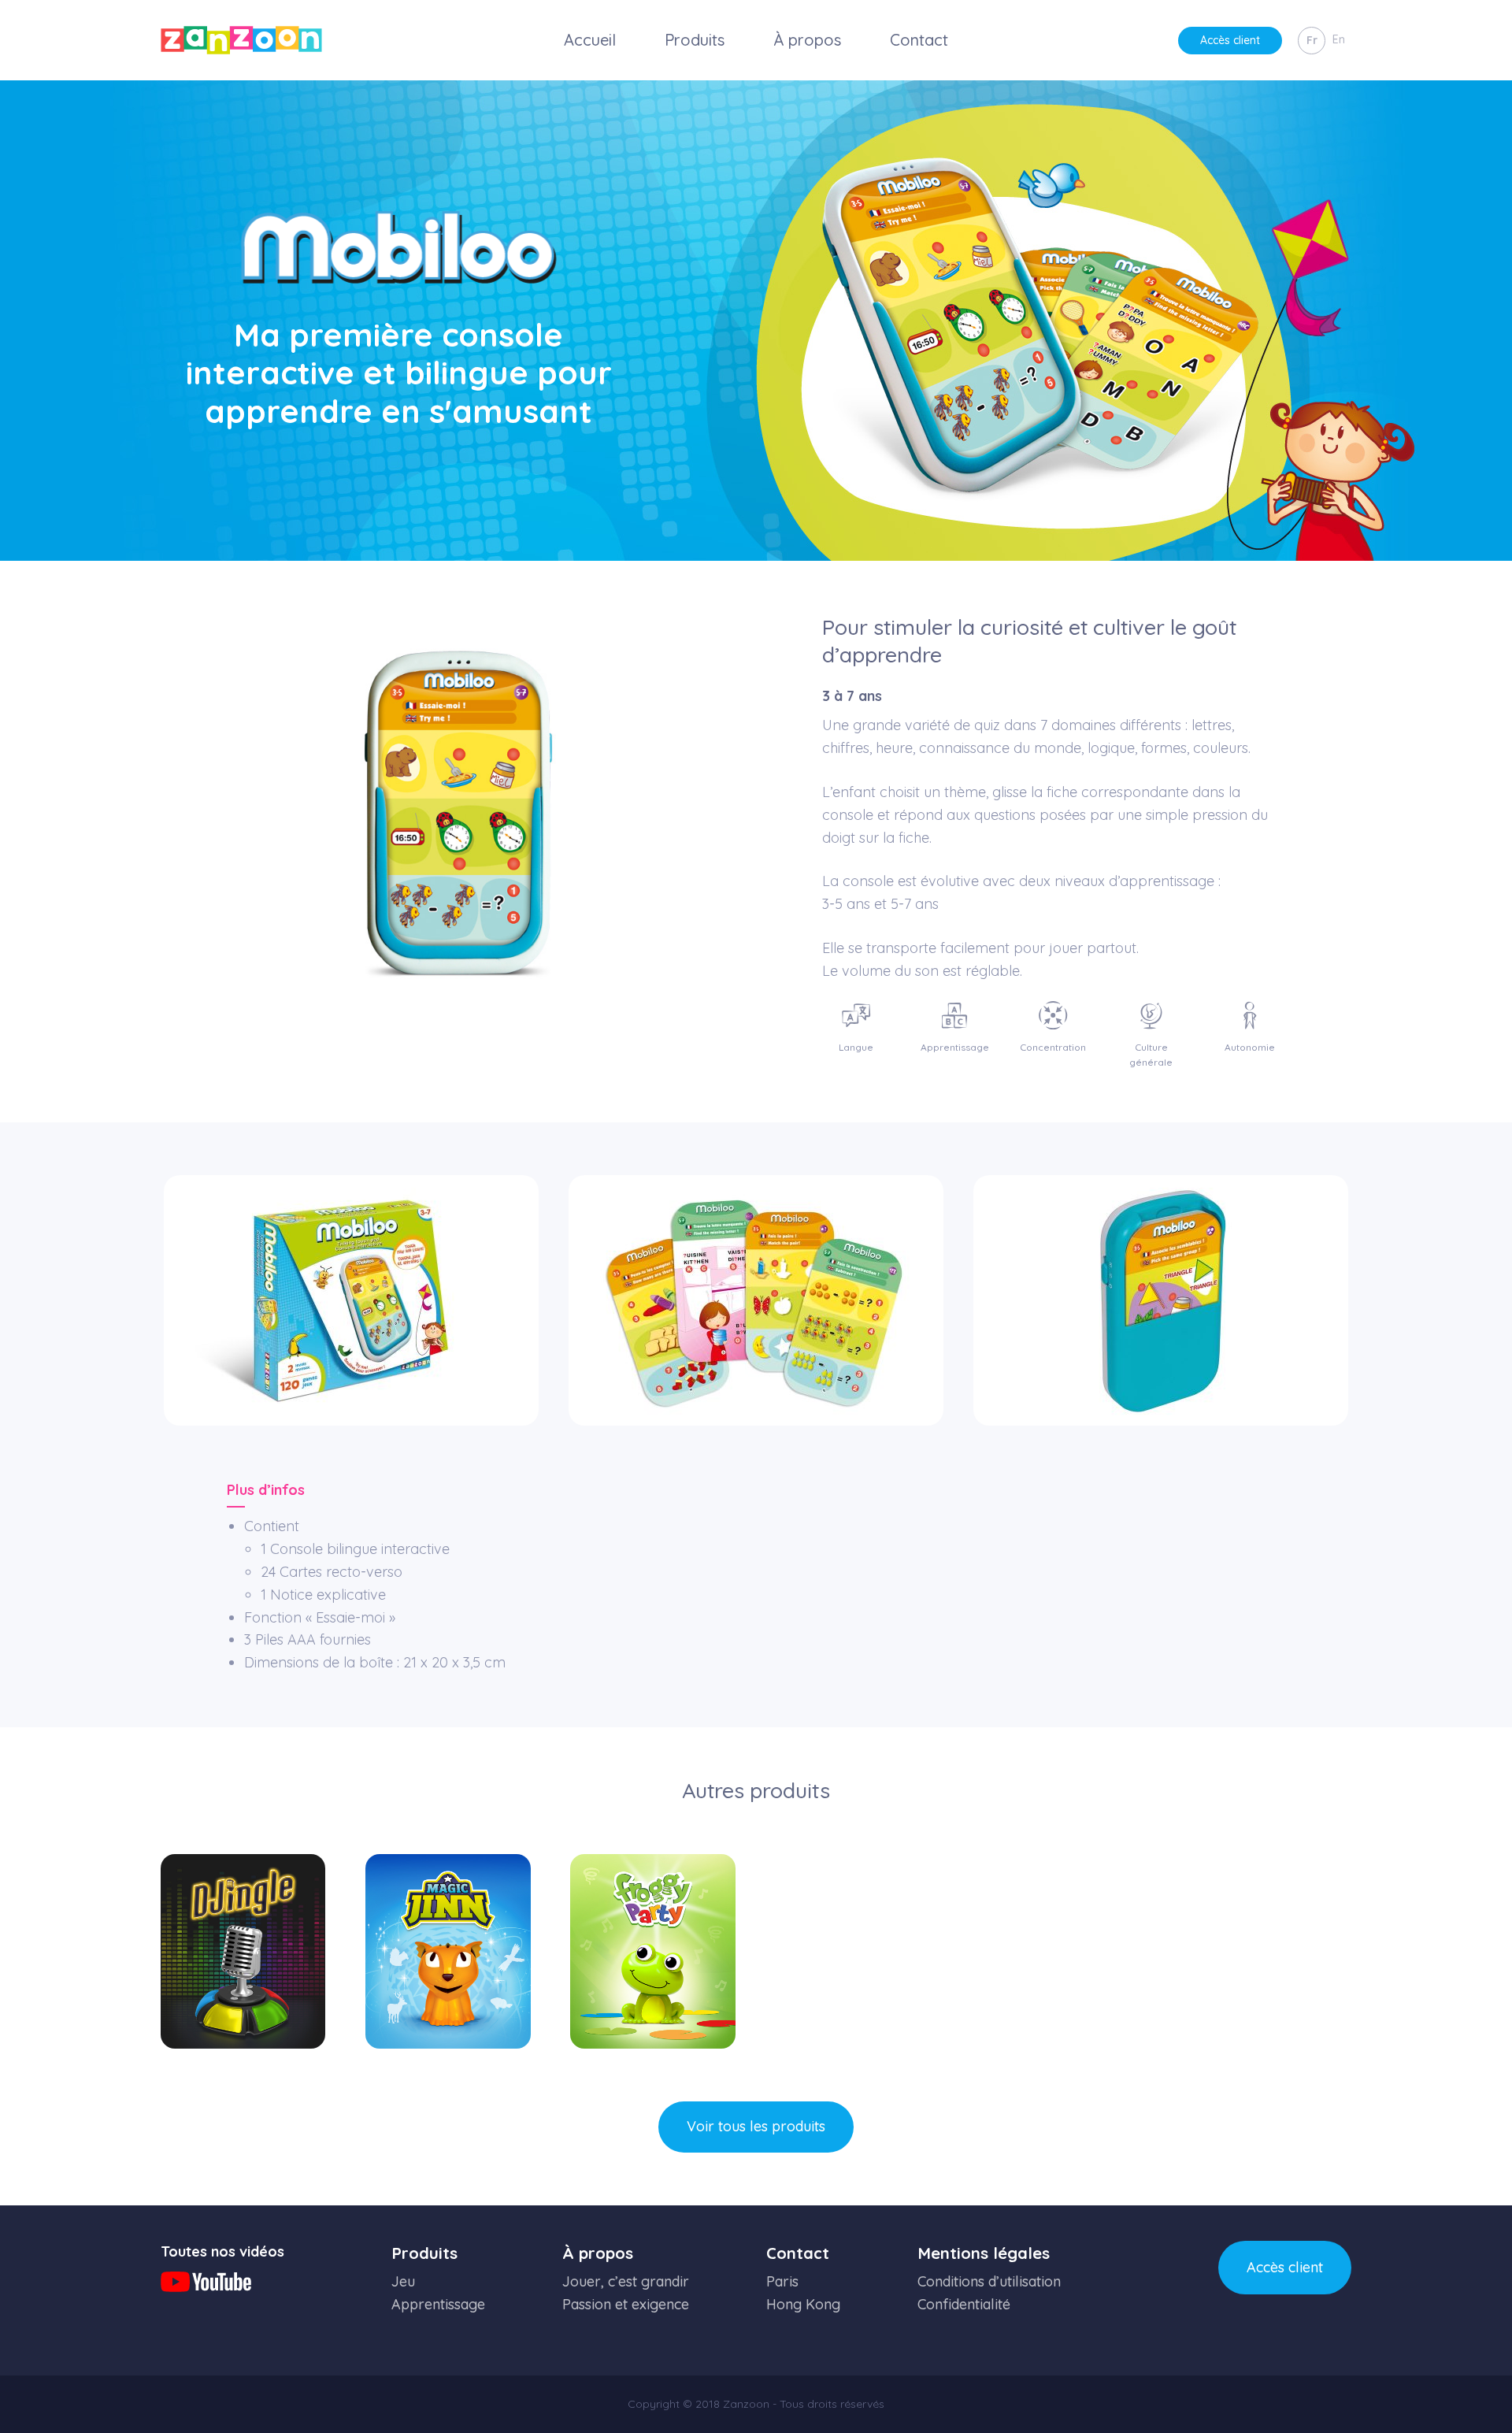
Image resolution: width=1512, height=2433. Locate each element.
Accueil (590, 40)
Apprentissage (438, 2304)
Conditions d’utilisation (989, 2281)
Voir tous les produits (756, 2126)
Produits (695, 40)
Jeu (403, 2281)
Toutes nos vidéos (222, 2251)
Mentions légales (984, 2253)
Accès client (1230, 40)
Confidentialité (964, 2304)
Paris (782, 2281)
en (1339, 39)
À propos (807, 40)
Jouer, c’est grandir (626, 2281)
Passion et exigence (626, 2304)
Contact (919, 40)
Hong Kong (803, 2304)
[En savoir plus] (243, 1951)
